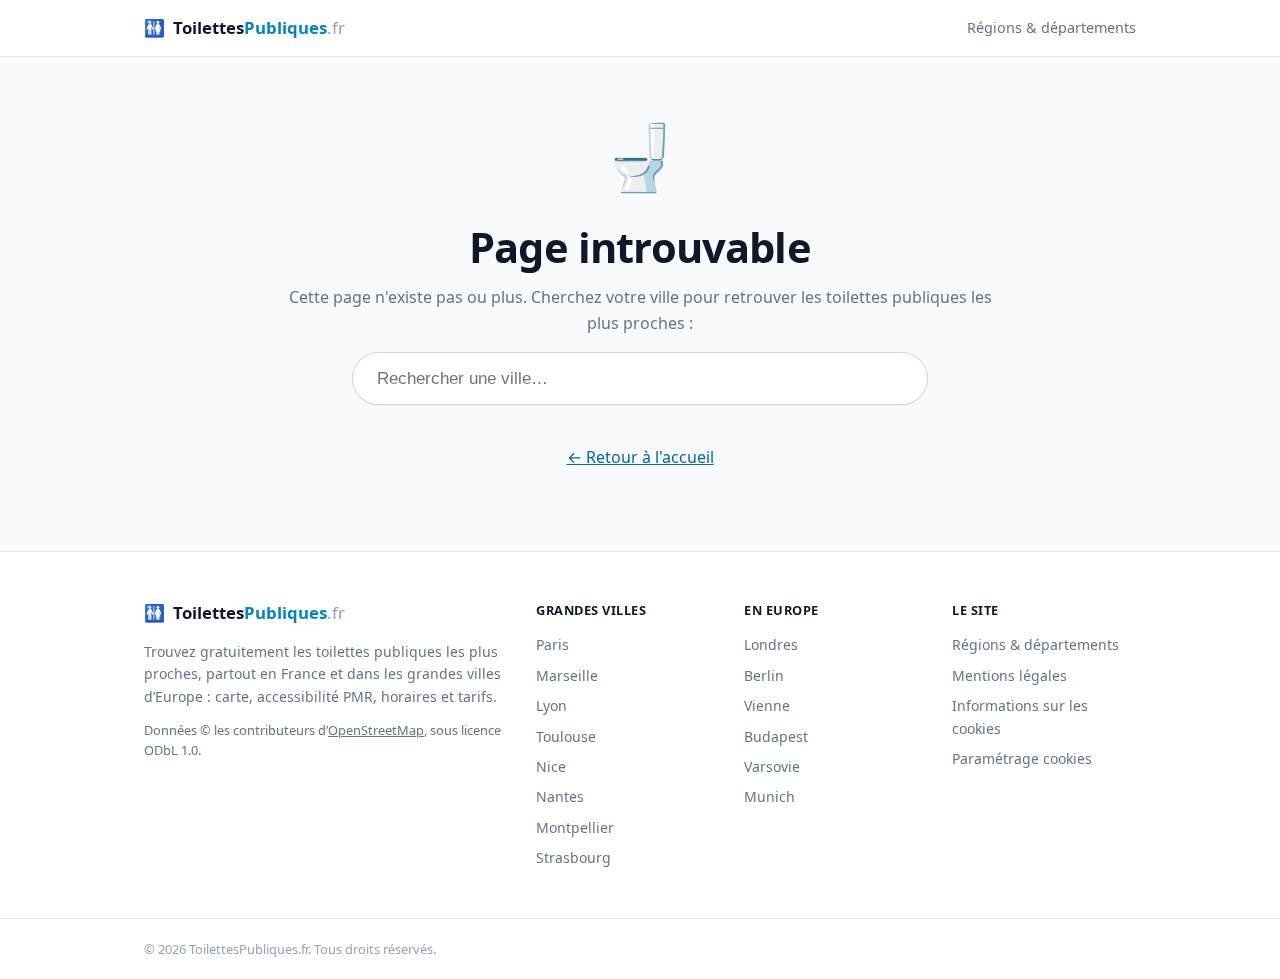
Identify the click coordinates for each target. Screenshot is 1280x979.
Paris (552, 644)
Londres (771, 644)
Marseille (567, 675)
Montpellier (575, 827)
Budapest (776, 736)
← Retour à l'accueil (640, 457)
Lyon (551, 705)
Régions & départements (1051, 27)
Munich (769, 796)
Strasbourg (573, 857)
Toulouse (566, 736)
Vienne (767, 705)
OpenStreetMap (376, 730)
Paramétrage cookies (1022, 758)
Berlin (764, 675)
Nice (551, 766)
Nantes (560, 796)
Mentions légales (1009, 675)
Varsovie (772, 766)
